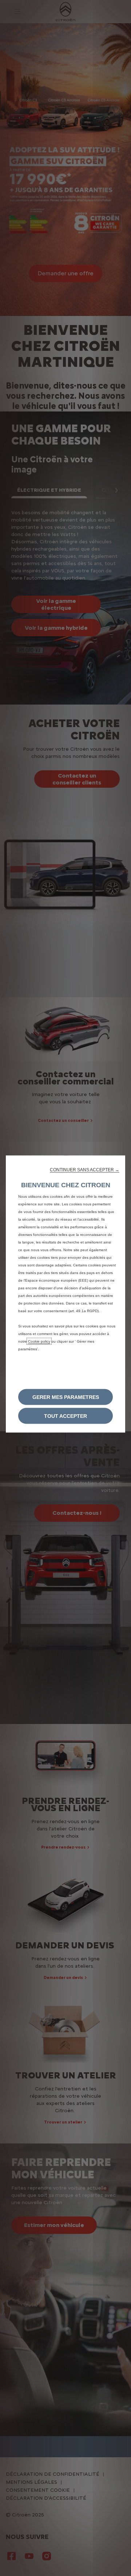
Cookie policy (39, 1341)
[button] (85, 1169)
